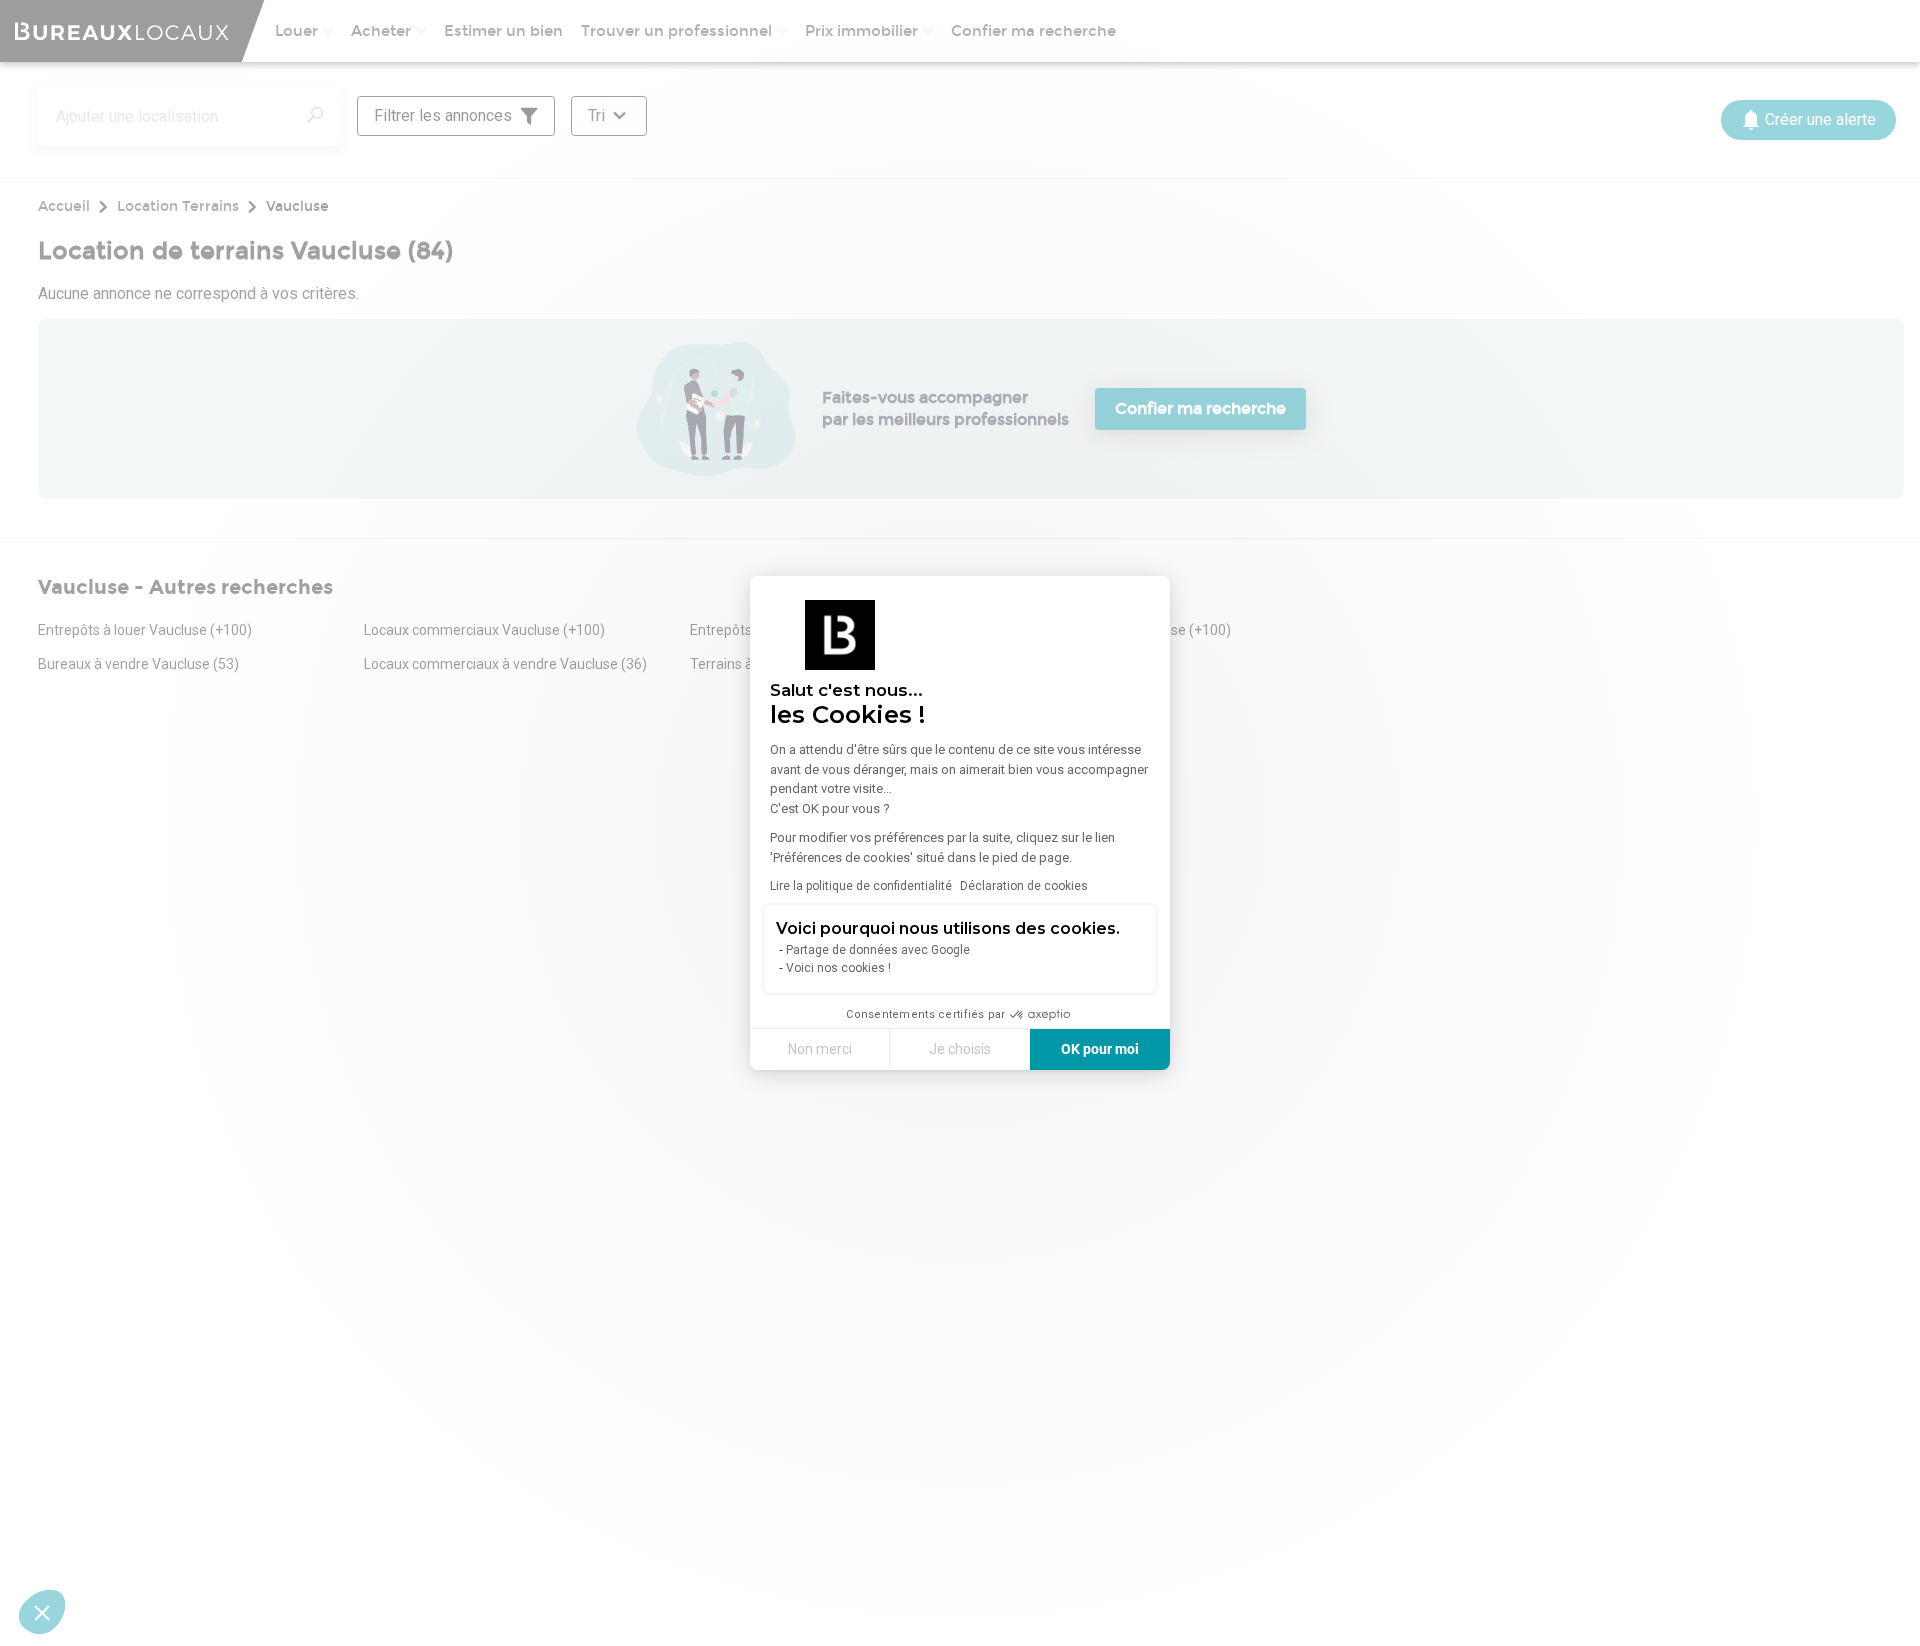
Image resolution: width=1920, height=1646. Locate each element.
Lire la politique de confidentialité (861, 886)
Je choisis (960, 1049)
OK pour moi (1100, 1049)
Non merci (820, 1049)
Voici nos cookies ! (838, 968)
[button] (42, 1612)
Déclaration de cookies (1024, 886)
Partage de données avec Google (878, 950)
